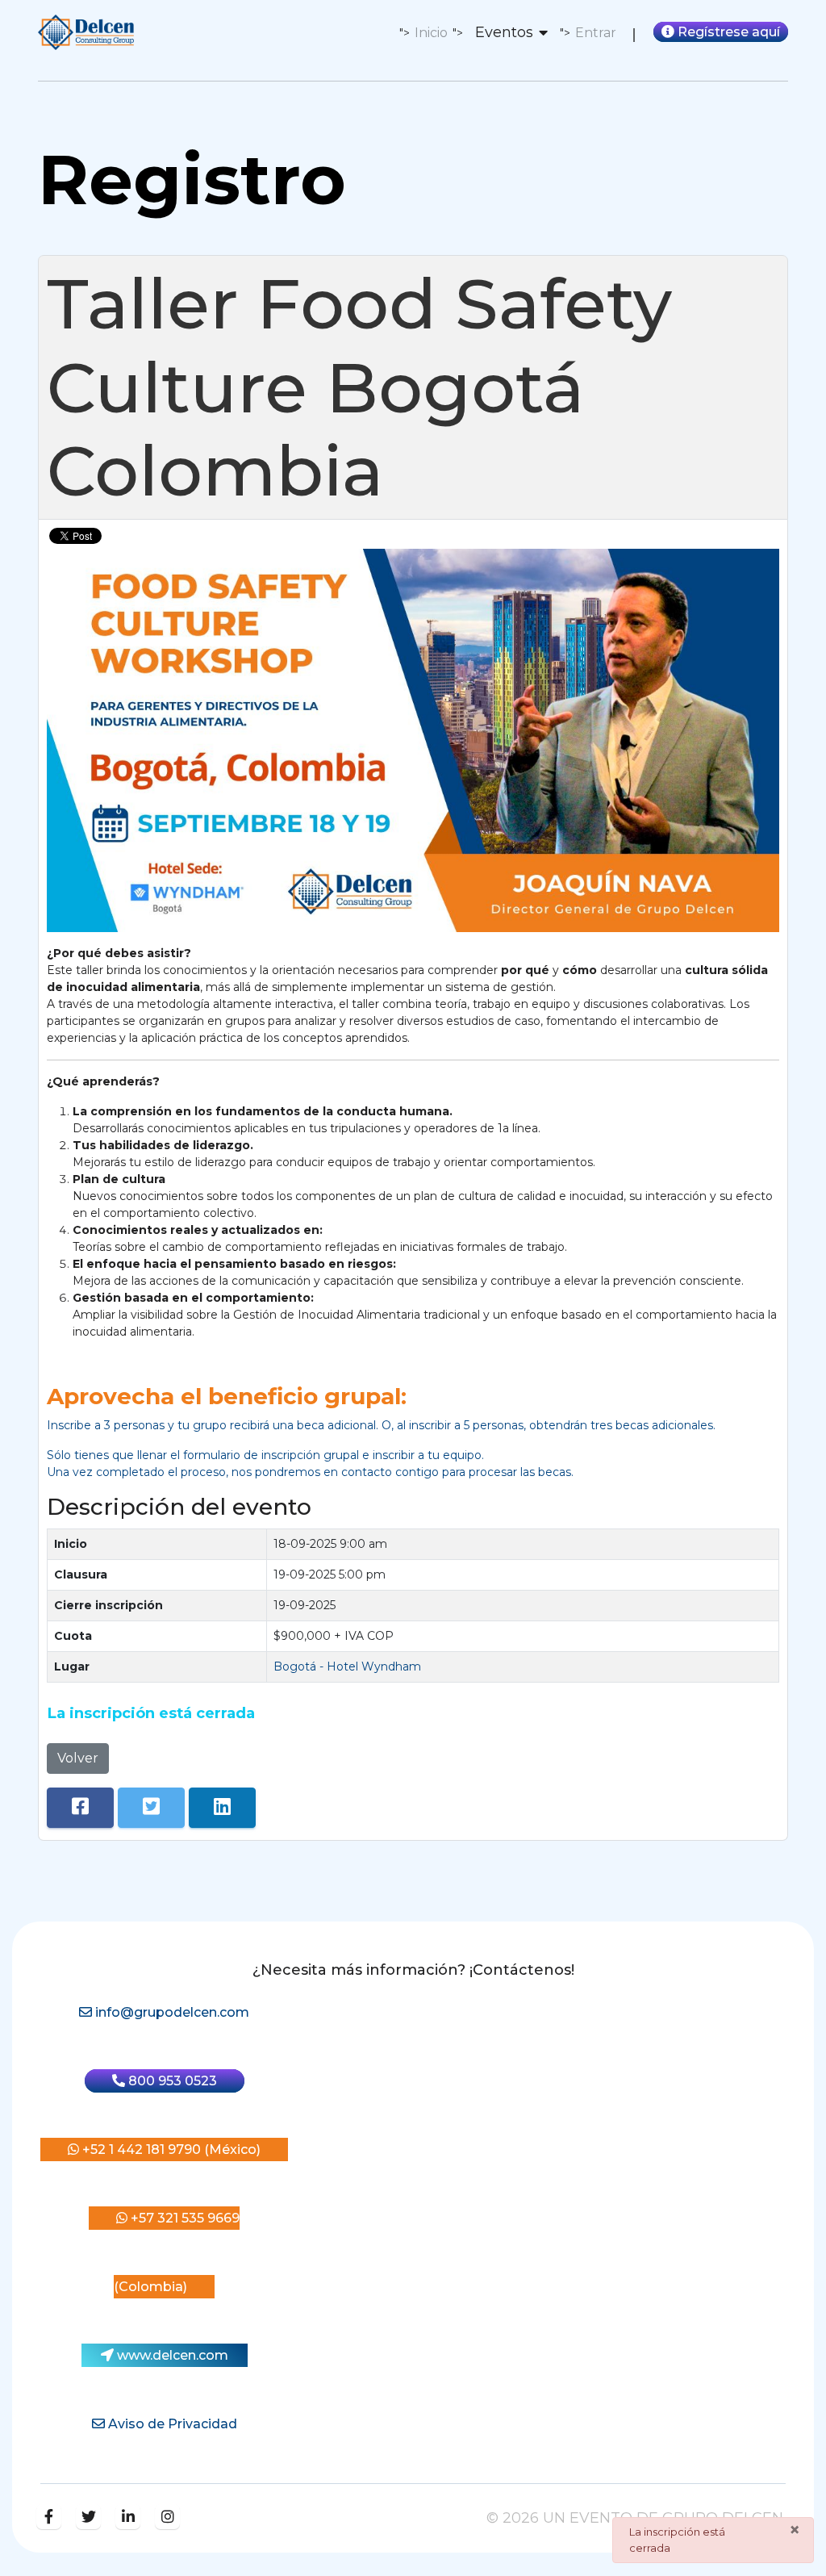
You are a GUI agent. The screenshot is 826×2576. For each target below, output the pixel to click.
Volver (78, 1758)
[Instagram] (167, 2517)
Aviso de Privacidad (171, 2424)
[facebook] (49, 2517)
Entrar (596, 33)
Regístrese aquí (727, 32)
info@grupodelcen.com (171, 2012)
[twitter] (88, 2517)
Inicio (431, 33)
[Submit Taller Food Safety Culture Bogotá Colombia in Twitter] (151, 1808)
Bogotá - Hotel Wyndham (347, 1666)
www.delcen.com (171, 2355)
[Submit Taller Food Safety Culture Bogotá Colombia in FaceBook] (80, 1808)
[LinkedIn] (128, 2517)
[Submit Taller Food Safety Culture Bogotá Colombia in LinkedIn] (222, 1808)
